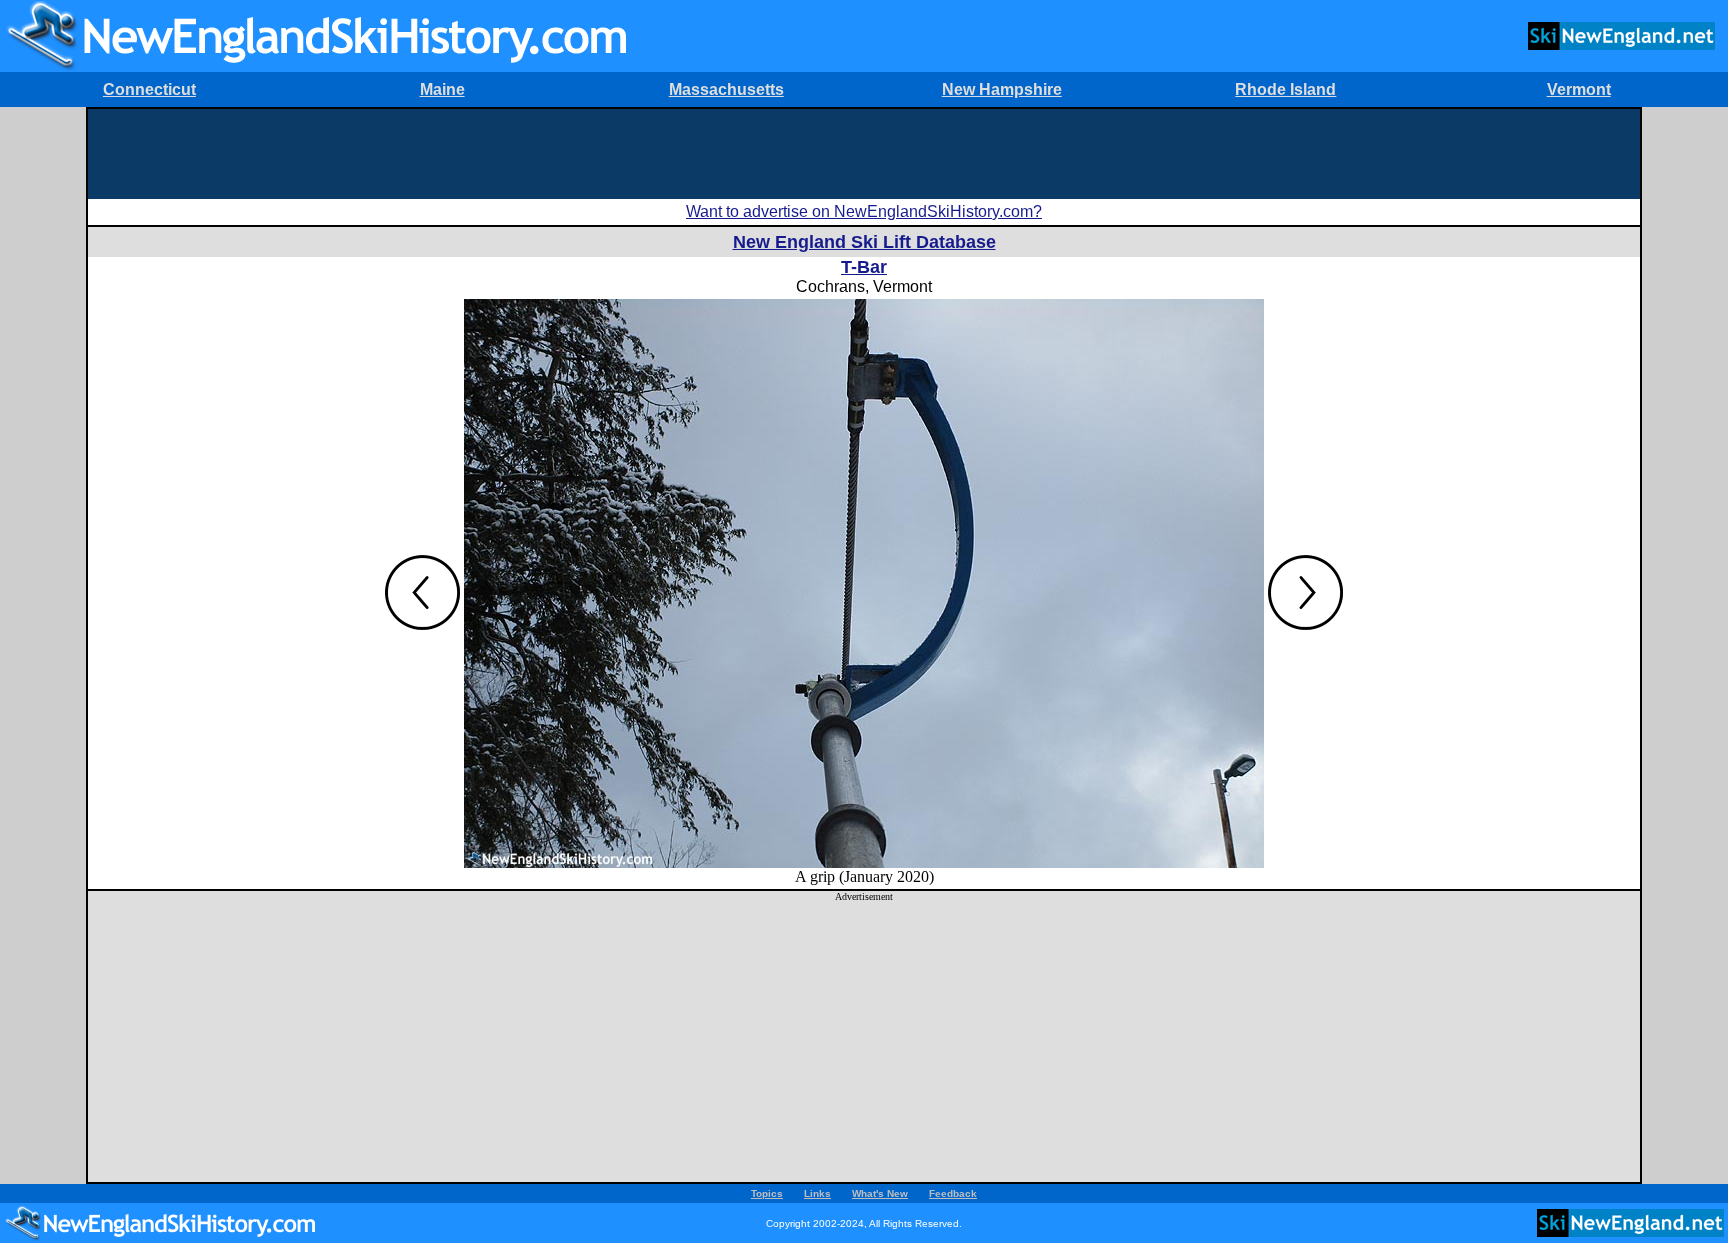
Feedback (953, 1193)
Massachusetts (726, 89)
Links (817, 1193)
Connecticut (149, 89)
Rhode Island (1285, 89)
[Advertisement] (864, 154)
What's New (880, 1193)
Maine (442, 89)
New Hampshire (1002, 89)
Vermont (1579, 89)
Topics (767, 1193)
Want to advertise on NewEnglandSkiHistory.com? (864, 211)
